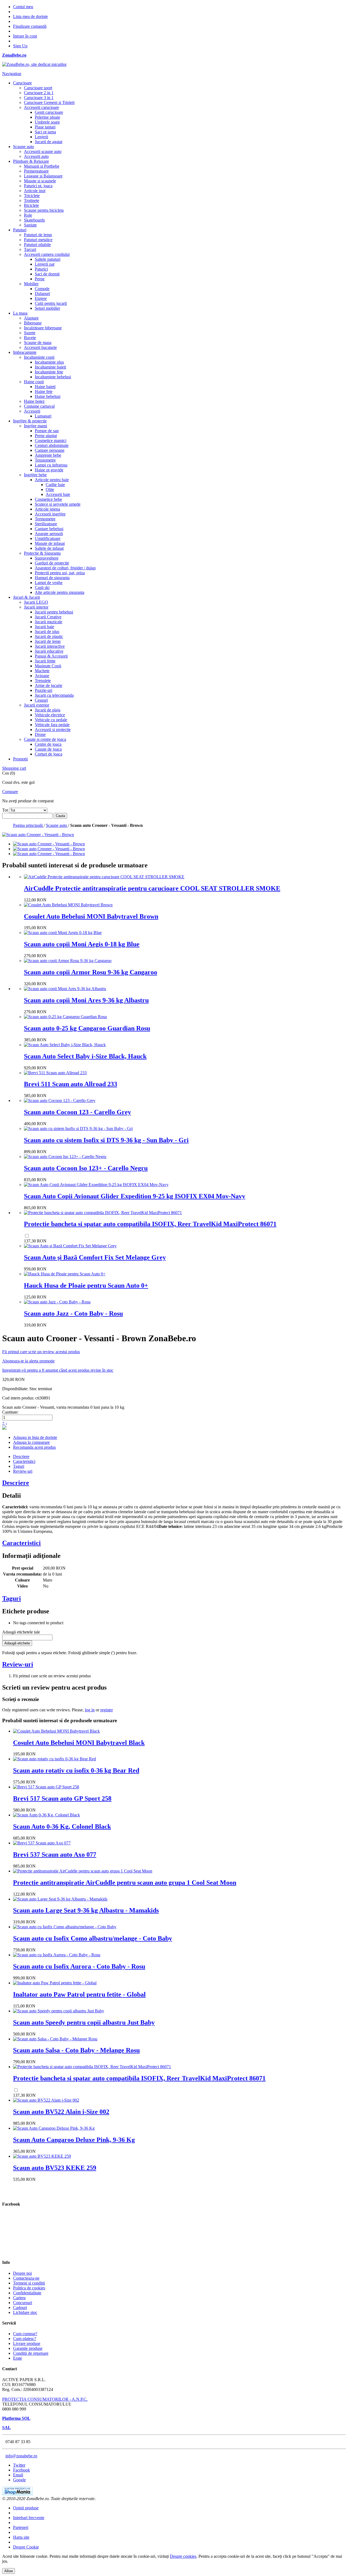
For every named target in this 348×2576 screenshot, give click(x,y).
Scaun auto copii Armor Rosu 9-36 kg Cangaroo (91, 972)
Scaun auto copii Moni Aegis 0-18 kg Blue (82, 944)
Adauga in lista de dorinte (35, 1437)
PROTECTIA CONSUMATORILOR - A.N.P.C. (45, 2399)
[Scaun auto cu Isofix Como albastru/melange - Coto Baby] (65, 1927)
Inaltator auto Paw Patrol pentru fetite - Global (79, 1994)
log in (90, 1710)
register (107, 1710)
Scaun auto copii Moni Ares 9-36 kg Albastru (86, 1000)
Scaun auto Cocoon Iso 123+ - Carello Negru (86, 1168)
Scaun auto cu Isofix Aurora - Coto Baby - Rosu (79, 1966)
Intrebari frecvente (29, 2518)
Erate (18, 2358)
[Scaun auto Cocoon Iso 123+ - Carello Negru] (65, 1157)
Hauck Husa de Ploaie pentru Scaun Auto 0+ (86, 1285)
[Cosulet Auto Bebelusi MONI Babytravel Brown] (68, 905)
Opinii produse (26, 2508)
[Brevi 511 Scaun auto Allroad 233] (55, 1073)
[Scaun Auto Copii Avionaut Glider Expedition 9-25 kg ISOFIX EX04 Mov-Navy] (96, 1185)
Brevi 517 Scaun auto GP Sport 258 (62, 1798)
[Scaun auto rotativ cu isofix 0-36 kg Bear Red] (55, 1759)
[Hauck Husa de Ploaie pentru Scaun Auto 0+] (65, 1274)
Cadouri (20, 2308)
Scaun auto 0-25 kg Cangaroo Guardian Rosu (87, 1028)
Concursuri (23, 2303)
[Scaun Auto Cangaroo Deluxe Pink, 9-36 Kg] (54, 2128)
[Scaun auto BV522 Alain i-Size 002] (46, 2100)
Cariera (19, 2298)
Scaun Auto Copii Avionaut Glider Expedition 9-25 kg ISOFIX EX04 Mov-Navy (135, 1196)
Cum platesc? (25, 2339)
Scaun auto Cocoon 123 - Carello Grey (77, 1112)
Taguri (19, 1466)
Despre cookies (183, 2556)
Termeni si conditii (29, 2283)
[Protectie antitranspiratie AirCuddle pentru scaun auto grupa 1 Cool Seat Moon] (83, 1871)
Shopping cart (14, 768)
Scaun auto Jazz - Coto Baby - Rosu (73, 1313)
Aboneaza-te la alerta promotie (28, 1361)
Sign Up (20, 46)
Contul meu (23, 7)
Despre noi (22, 2273)
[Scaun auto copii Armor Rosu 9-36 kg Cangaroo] (68, 961)
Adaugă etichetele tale (21, 1632)
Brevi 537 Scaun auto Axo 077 (55, 1855)
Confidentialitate (27, 2293)
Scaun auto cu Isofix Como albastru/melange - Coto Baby (93, 1938)
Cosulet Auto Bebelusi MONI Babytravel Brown (91, 916)
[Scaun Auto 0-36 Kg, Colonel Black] (46, 1815)
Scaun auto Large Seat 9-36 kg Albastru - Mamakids (86, 1910)
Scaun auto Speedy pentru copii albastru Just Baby (84, 2022)
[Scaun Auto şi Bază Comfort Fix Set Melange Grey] (70, 1246)
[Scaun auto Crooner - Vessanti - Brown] (49, 844)
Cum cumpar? (25, 2334)
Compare (10, 792)
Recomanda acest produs (34, 1447)
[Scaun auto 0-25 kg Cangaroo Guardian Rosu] (65, 1017)
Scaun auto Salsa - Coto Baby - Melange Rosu (76, 2050)
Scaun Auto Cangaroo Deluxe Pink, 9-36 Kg (74, 2140)
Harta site (21, 2537)
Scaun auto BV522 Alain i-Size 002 (61, 2112)
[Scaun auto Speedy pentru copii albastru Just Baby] (59, 2011)
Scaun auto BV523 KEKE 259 (55, 2168)
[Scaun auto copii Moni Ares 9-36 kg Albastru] (65, 989)
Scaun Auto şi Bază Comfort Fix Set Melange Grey (95, 1257)
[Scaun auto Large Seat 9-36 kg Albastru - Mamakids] (60, 1899)
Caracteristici (24, 1461)
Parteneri (21, 2527)
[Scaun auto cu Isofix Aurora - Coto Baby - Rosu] (57, 1955)
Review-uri (23, 1471)
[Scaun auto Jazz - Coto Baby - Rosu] (57, 1302)
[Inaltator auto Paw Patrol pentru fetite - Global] (55, 1983)
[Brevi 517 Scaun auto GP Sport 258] (46, 1787)
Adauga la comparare (31, 1442)
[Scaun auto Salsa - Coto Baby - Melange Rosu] (55, 2039)
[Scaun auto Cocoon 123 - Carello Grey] (60, 1100)
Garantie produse (28, 2348)
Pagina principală (28, 825)
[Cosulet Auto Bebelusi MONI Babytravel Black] (56, 1731)
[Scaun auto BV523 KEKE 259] (42, 2156)
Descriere (21, 1456)
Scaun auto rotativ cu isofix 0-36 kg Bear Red (76, 1770)
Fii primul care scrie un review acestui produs (41, 1352)
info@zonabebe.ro (21, 2456)
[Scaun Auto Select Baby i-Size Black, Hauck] (65, 1045)
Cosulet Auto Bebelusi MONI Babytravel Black (79, 1743)
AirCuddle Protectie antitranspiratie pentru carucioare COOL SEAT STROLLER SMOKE (152, 888)
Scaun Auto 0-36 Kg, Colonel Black (62, 1826)
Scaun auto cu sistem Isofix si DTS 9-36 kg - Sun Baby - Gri (106, 1140)
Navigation (12, 74)
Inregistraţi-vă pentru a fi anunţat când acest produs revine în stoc (58, 1370)
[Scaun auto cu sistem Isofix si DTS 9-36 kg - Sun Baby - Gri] (78, 1129)
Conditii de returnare (31, 2353)
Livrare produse (27, 2343)
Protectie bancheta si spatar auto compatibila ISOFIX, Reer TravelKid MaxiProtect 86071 (150, 1224)
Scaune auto (57, 825)
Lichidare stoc (25, 2312)
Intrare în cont (25, 36)
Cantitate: (10, 1412)
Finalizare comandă (30, 26)
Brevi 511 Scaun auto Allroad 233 (71, 1084)
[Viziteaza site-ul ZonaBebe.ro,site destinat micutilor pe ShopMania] (17, 2494)
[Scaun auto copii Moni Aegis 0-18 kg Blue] (63, 933)
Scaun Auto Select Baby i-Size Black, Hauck (85, 1056)
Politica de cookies (29, 2288)
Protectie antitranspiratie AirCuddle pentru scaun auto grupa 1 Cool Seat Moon (125, 1883)
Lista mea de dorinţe (30, 16)
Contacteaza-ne (26, 2278)
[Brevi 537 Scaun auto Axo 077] (42, 1843)
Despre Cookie (26, 2547)
